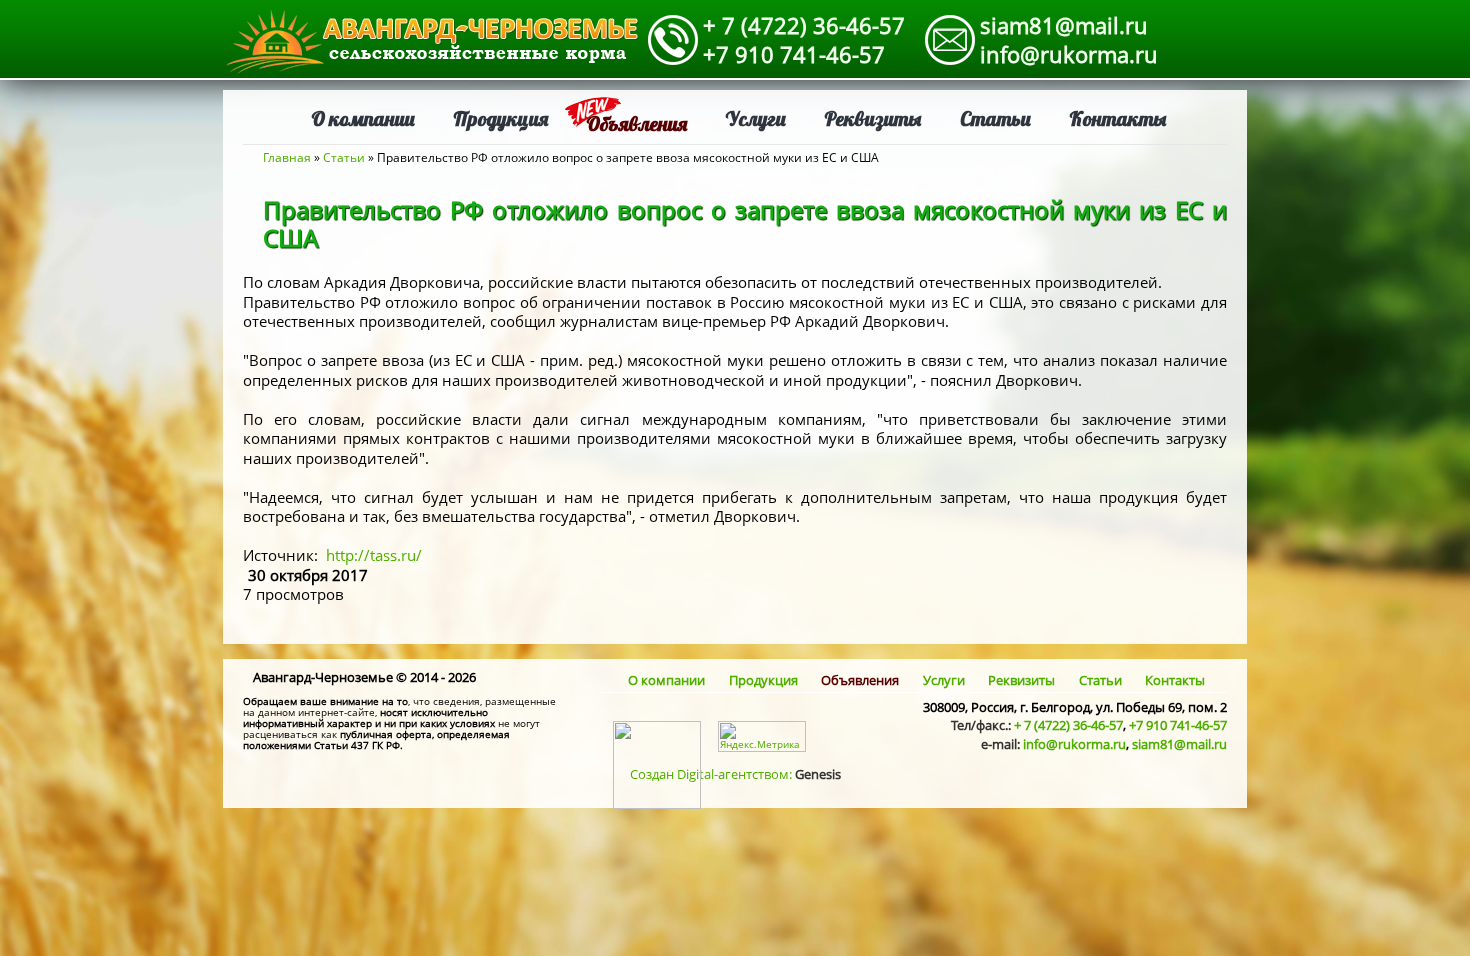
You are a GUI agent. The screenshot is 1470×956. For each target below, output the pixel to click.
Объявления (636, 123)
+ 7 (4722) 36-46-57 (804, 25)
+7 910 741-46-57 (794, 54)
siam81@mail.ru (1064, 25)
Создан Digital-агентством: (735, 774)
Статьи (995, 118)
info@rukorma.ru (1069, 54)
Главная (287, 157)
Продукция (500, 118)
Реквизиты (873, 118)
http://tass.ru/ (374, 555)
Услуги (755, 118)
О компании (363, 118)
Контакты (1118, 118)
